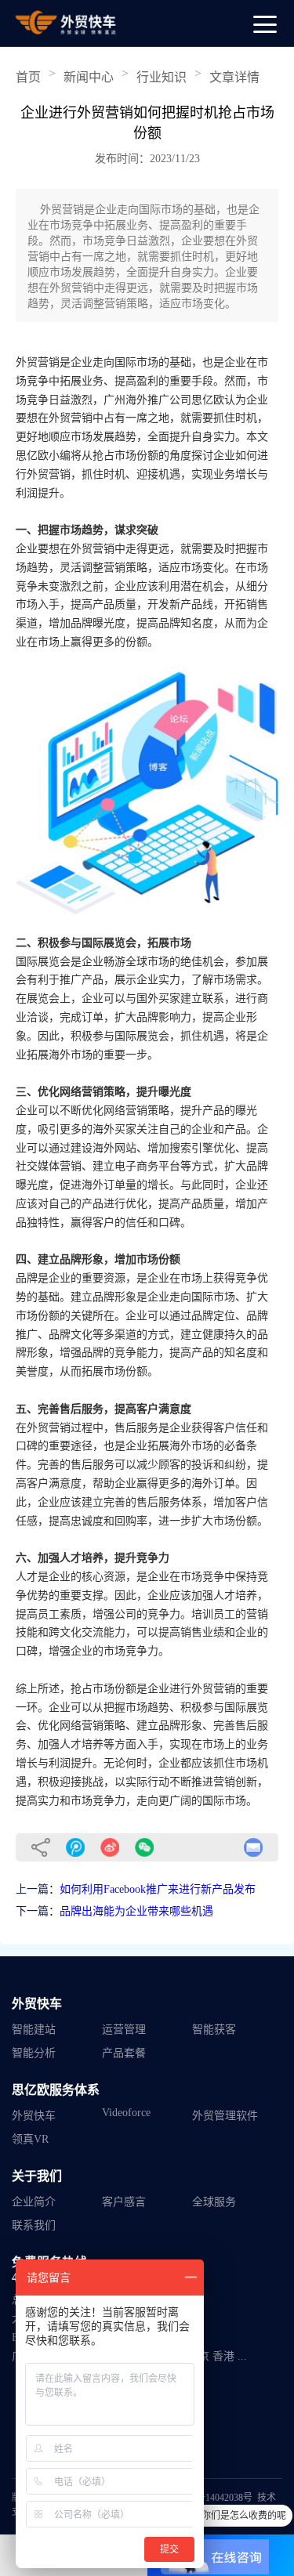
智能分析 (34, 2053)
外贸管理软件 (225, 2116)
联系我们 (34, 2225)
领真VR (30, 2139)
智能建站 (34, 2030)
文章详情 (234, 77)
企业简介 (34, 2202)
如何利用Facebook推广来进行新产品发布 (158, 1889)
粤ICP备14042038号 (212, 2498)
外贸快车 (34, 2116)
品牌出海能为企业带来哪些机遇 (136, 1911)
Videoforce (126, 2113)
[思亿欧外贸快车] (67, 23)
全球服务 (214, 2202)
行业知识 (162, 77)
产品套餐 (124, 2053)
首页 (28, 77)
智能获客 (214, 2030)
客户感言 (124, 2202)
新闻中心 (89, 77)
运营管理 (124, 2030)
